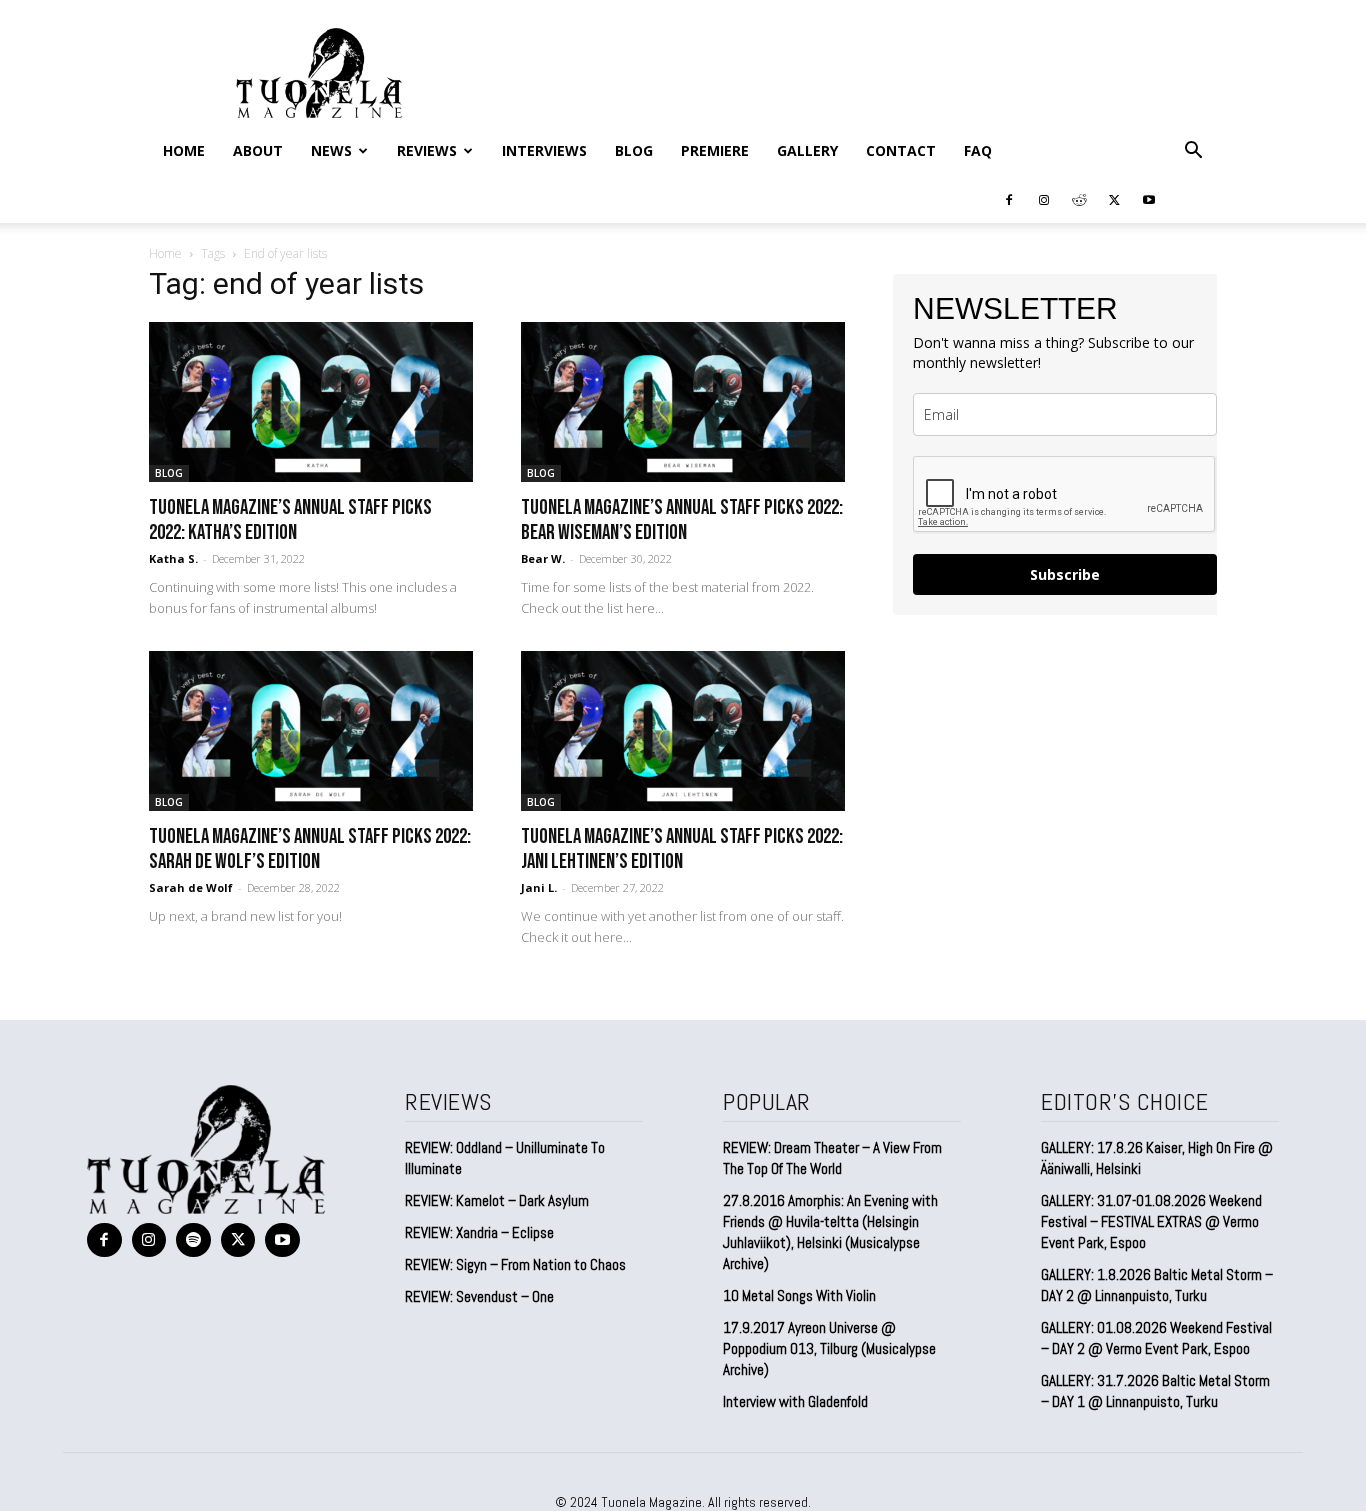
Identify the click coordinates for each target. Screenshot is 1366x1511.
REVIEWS (427, 150)
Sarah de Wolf (191, 887)
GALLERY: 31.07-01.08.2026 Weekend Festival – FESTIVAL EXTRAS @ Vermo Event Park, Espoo (1151, 1221)
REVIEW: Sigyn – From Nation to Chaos (515, 1264)
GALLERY (807, 150)
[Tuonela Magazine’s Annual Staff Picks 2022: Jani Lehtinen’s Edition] (683, 731)
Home (184, 150)
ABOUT (258, 150)
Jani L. (539, 887)
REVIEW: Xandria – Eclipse (479, 1232)
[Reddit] (1079, 199)
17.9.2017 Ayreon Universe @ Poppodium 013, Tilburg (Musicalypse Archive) (829, 1348)
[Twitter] (1114, 199)
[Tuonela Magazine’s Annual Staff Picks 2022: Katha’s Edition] (311, 402)
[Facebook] (1009, 199)
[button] (1193, 151)
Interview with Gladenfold (795, 1401)
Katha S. (173, 558)
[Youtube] (1149, 199)
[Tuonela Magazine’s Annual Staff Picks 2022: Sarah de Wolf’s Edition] (311, 731)
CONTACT (901, 150)
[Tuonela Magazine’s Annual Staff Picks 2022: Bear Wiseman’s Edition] (683, 402)
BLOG (634, 150)
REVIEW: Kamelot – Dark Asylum (497, 1200)
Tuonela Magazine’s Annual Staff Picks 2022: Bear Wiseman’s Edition (682, 520)
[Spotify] (193, 1240)
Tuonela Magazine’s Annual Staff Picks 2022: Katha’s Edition (290, 520)
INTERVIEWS (544, 150)
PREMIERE (715, 150)
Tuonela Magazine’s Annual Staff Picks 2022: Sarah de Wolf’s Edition (310, 849)
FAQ (978, 150)
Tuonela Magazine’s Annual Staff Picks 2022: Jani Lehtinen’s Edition (682, 849)
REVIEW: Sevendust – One (479, 1296)
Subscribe (1065, 574)
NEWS (331, 150)
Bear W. (543, 558)
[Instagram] (1044, 199)
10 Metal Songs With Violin (799, 1295)
